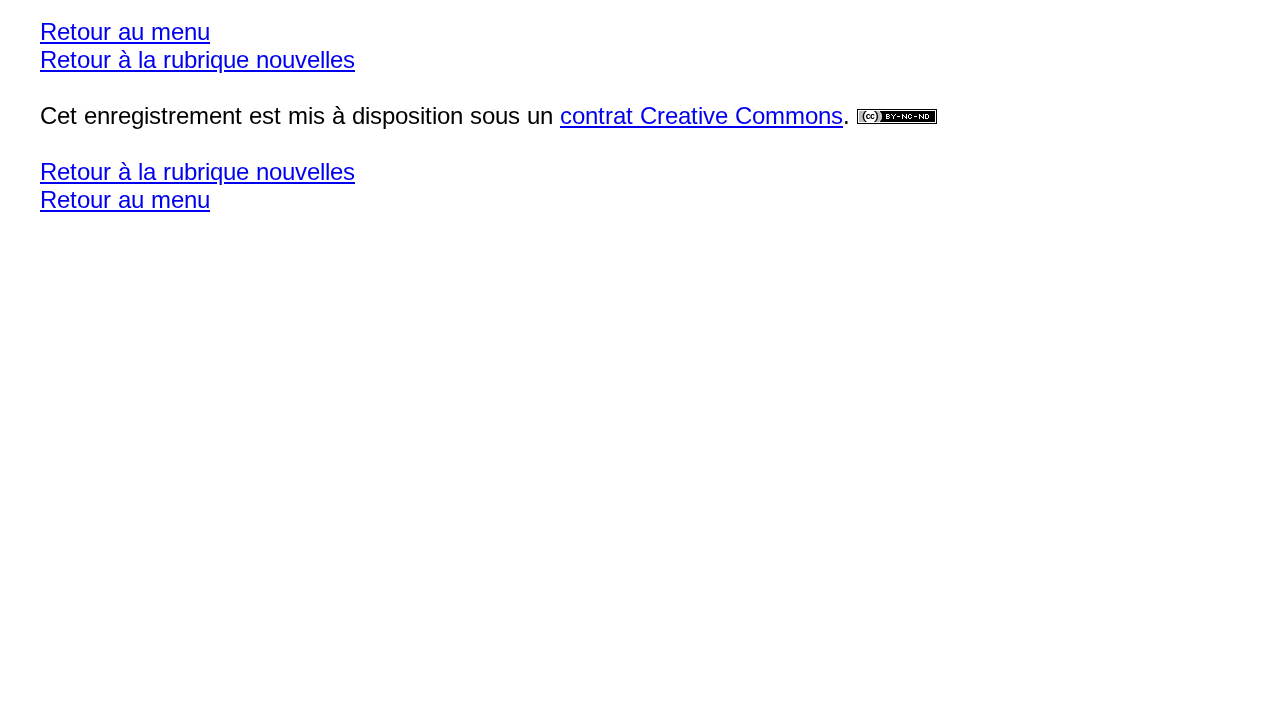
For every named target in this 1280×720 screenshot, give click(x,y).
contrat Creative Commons (701, 115)
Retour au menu (125, 31)
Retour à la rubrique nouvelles (197, 59)
